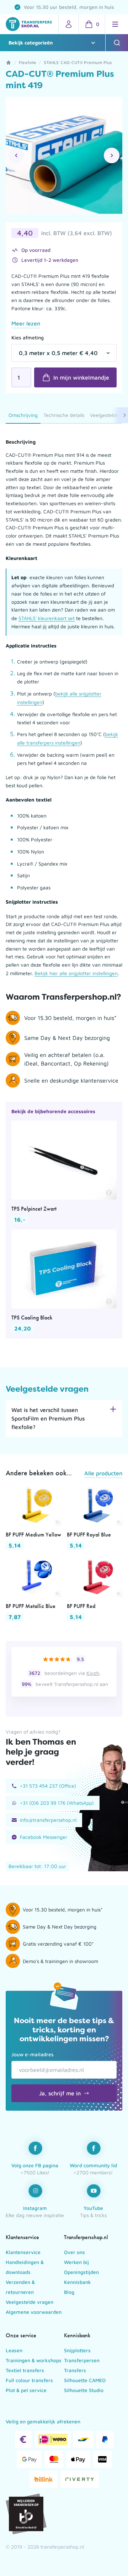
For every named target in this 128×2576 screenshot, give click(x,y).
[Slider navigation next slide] (112, 155)
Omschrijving (23, 415)
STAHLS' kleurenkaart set (47, 618)
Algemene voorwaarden (34, 2312)
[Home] (9, 63)
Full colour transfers (29, 2380)
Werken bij (76, 2262)
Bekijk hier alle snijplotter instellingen (76, 973)
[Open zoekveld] (117, 43)
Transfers (75, 2370)
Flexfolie (28, 62)
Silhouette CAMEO (85, 2380)
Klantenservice (23, 2252)
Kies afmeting (28, 337)
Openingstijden (81, 2272)
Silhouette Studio (84, 2390)
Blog (69, 2292)
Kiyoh (93, 1673)
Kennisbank (78, 2282)
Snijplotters (77, 2350)
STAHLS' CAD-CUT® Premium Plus (78, 62)
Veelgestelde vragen (30, 2302)
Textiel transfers (25, 2370)
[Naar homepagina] (29, 24)
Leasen (14, 2350)
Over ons (74, 2252)
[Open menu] (115, 24)
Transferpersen (82, 2360)
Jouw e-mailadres (34, 2054)
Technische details (64, 415)
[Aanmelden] (69, 24)
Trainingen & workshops (34, 2360)
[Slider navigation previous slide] (16, 155)
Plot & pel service (26, 2390)
